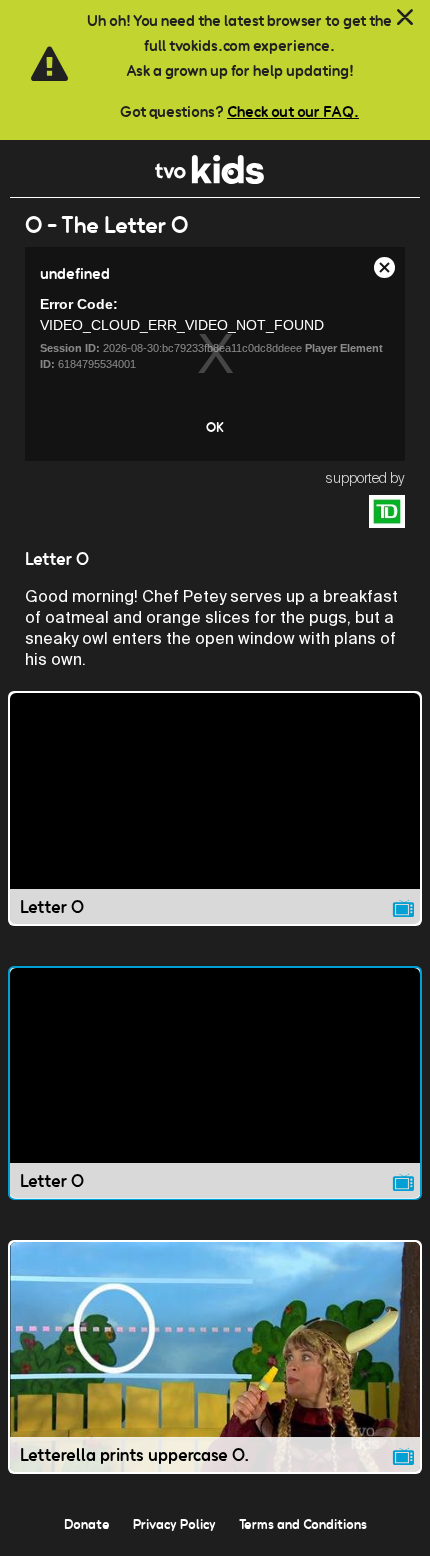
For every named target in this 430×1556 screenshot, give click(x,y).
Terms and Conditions (303, 1524)
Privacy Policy (174, 1524)
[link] (209, 178)
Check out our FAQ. (293, 111)
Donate (87, 1524)
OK (215, 427)
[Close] (405, 18)
